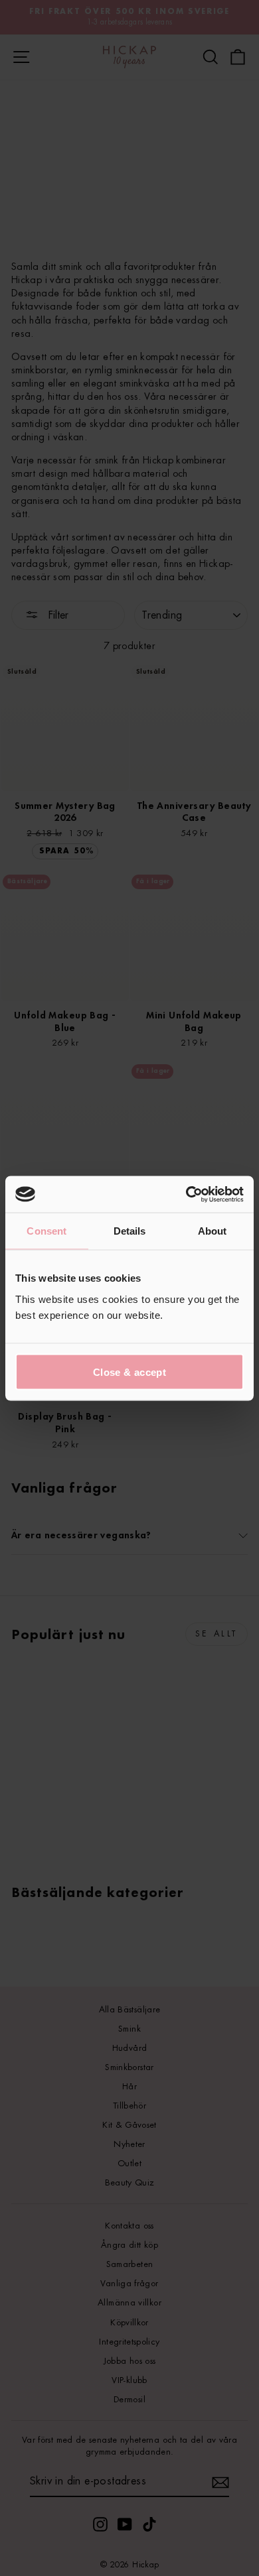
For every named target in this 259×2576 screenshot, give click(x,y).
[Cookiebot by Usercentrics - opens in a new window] (186, 1194)
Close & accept (129, 1372)
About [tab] (213, 1231)
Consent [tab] (46, 1231)
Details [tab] (130, 1231)
